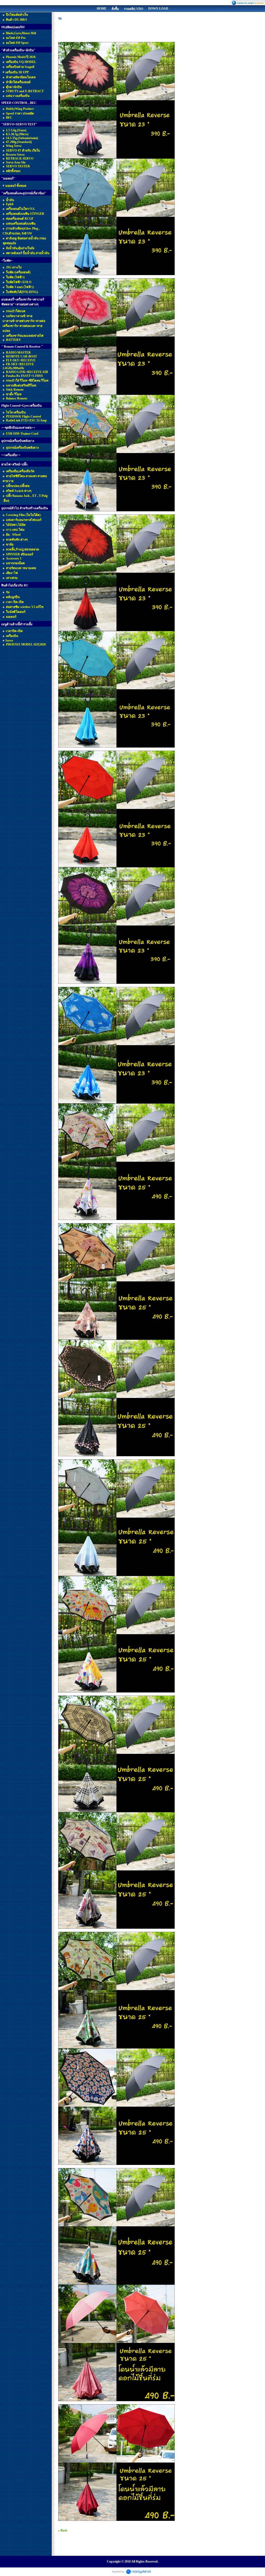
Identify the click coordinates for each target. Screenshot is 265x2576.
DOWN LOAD (158, 9)
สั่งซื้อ (115, 9)
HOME (102, 9)
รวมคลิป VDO (134, 9)
